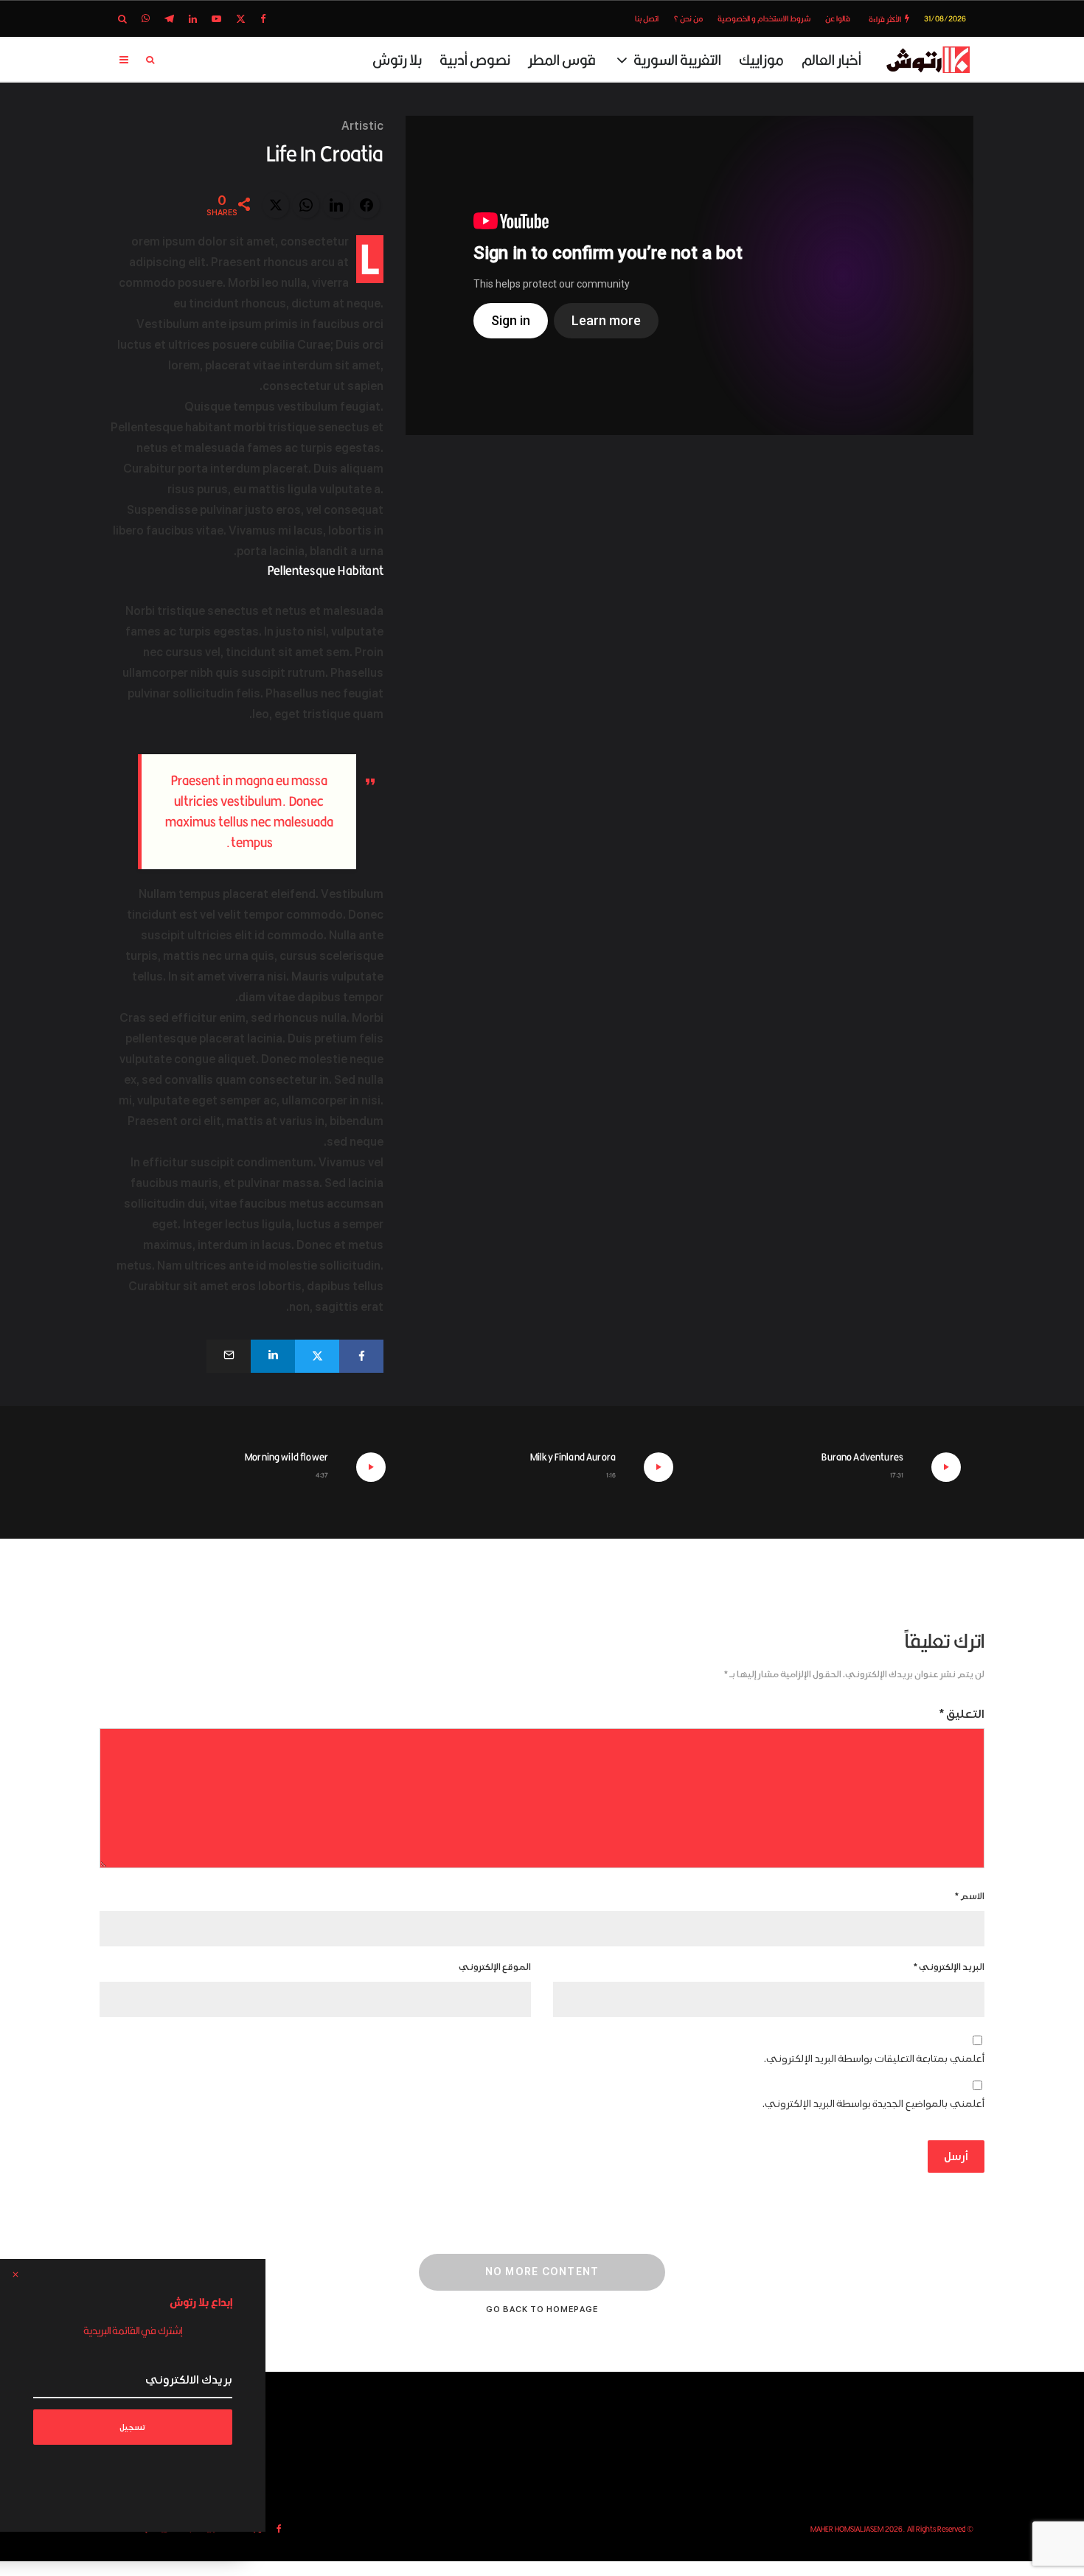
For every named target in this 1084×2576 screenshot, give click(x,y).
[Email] (229, 1356)
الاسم (970, 1897)
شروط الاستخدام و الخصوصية (764, 18)
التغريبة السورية (677, 59)
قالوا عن (838, 18)
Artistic (362, 126)
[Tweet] (317, 1356)
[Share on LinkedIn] (336, 205)
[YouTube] (216, 19)
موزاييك (761, 59)
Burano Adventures (862, 1457)
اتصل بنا (647, 18)
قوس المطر (562, 59)
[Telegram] (169, 19)
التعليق (962, 1714)
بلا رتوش (397, 59)
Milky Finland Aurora (573, 1457)
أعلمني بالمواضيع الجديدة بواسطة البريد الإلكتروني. (873, 2104)
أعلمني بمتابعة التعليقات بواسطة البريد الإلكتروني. (874, 2059)
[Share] (361, 1356)
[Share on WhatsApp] (306, 205)
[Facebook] (263, 19)
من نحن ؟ (688, 18)
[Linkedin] (193, 19)
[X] (241, 19)
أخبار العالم (831, 59)
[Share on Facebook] (366, 205)
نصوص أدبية (475, 59)
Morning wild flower (286, 1457)
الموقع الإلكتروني (495, 1967)
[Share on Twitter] (276, 205)
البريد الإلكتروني (949, 1967)
